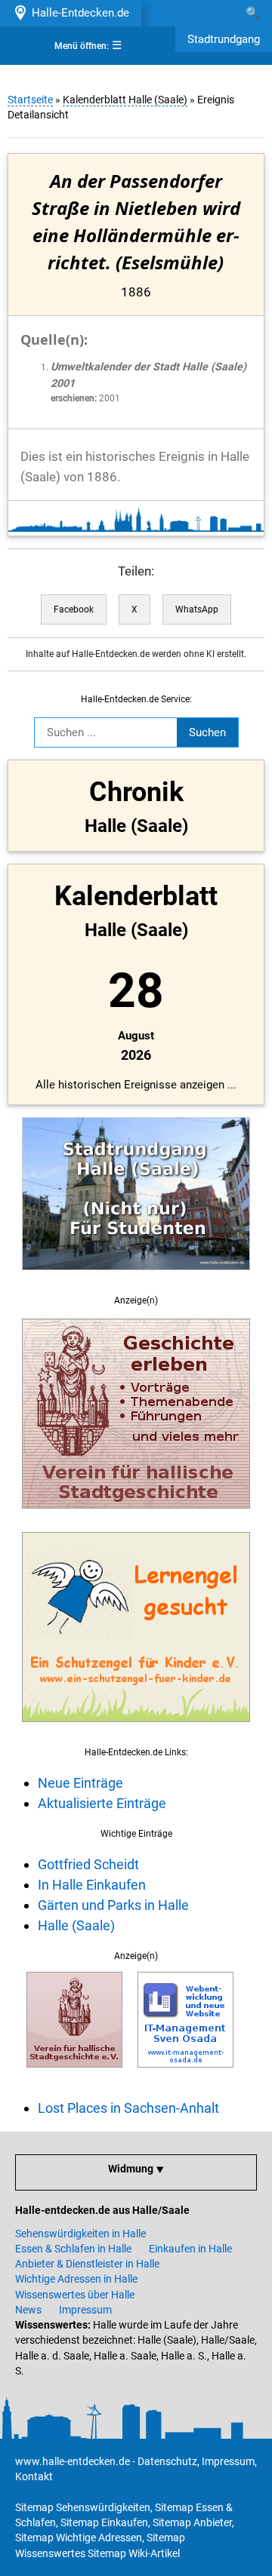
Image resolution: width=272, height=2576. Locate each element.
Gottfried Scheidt (88, 1864)
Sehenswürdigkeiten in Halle (80, 2234)
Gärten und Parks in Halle (113, 1905)
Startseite (30, 100)
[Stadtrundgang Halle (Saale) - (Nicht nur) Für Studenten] (136, 1279)
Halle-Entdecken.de (77, 13)
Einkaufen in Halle (190, 2249)
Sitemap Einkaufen (104, 2522)
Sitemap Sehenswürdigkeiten (83, 2507)
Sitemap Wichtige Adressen (79, 2538)
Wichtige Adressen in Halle (76, 2279)
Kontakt (34, 2476)
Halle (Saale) (76, 1925)
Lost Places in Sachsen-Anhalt (128, 2108)
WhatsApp (197, 609)
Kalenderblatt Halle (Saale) (125, 100)
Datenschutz (167, 2461)
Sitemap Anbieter (192, 2522)
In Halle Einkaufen (92, 1885)
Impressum (85, 2310)
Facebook (74, 609)
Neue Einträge (80, 1783)
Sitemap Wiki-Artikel (134, 2553)
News (28, 2310)
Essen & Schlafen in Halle (73, 2249)
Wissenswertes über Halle (75, 2295)
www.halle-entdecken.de (73, 2461)
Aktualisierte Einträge (102, 1803)
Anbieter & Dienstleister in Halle (87, 2264)
